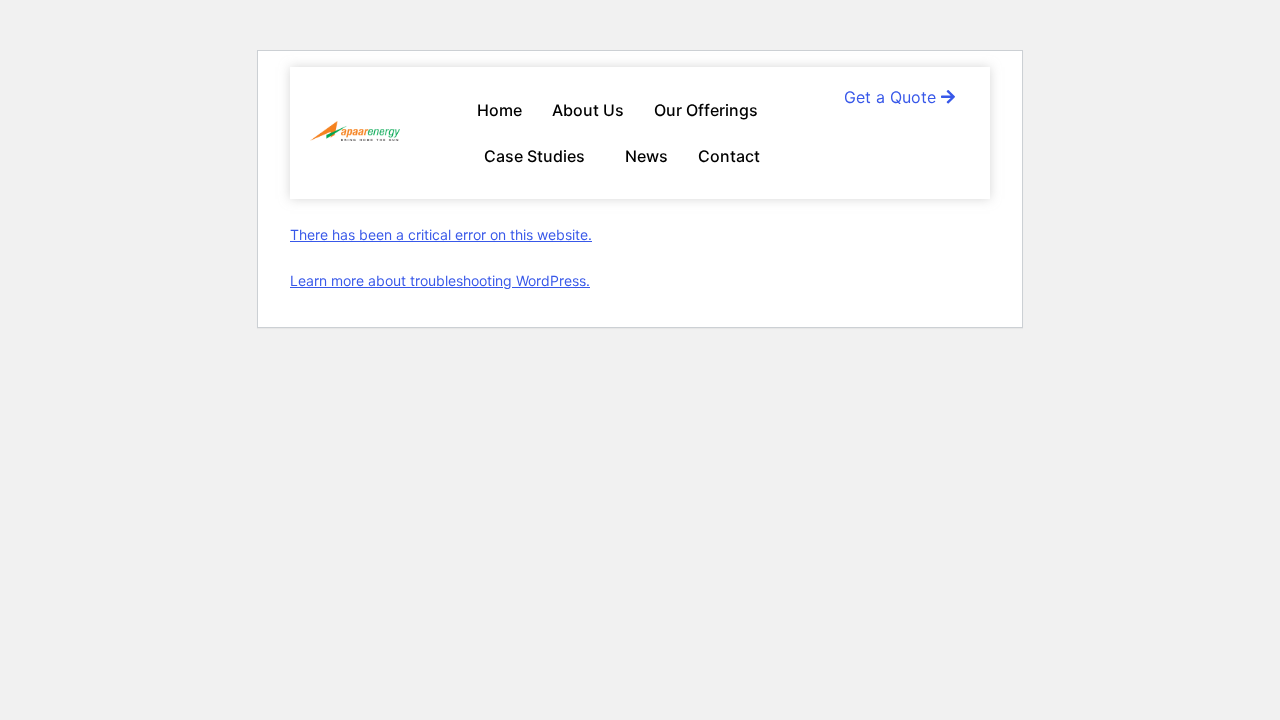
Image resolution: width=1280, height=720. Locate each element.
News (646, 156)
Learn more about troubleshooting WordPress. (440, 280)
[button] (711, 110)
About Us (588, 110)
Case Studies (534, 156)
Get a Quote (892, 97)
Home (499, 110)
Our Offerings (706, 110)
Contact (729, 156)
